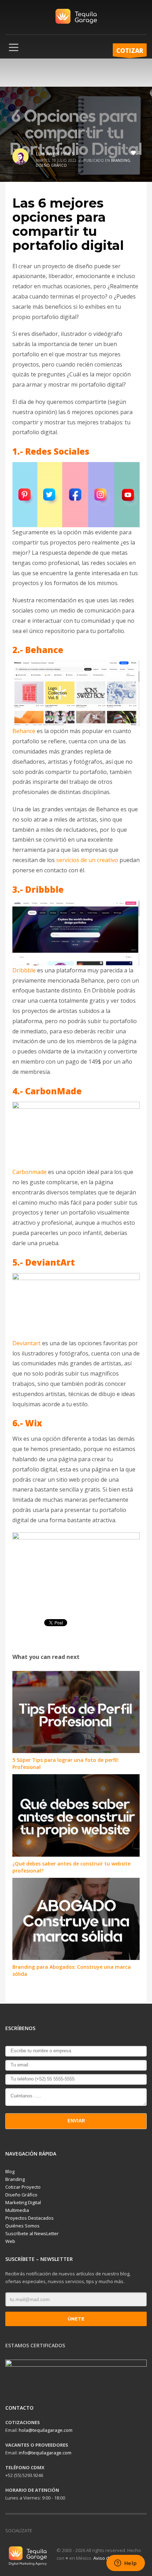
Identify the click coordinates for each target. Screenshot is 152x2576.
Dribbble (24, 970)
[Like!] (37, 2531)
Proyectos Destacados (30, 2218)
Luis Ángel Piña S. (56, 153)
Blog (10, 2171)
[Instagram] (59, 2531)
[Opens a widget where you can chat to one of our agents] (125, 2564)
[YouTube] (69, 2531)
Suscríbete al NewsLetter (32, 2233)
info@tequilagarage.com (45, 2453)
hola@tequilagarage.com (46, 2430)
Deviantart (27, 1343)
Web (10, 2241)
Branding (121, 160)
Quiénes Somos (22, 2226)
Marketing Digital (23, 2202)
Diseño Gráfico (51, 165)
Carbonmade (30, 1172)
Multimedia (17, 2210)
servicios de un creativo (87, 860)
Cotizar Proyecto (23, 2187)
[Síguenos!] (48, 2531)
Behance (24, 731)
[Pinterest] (80, 2531)
